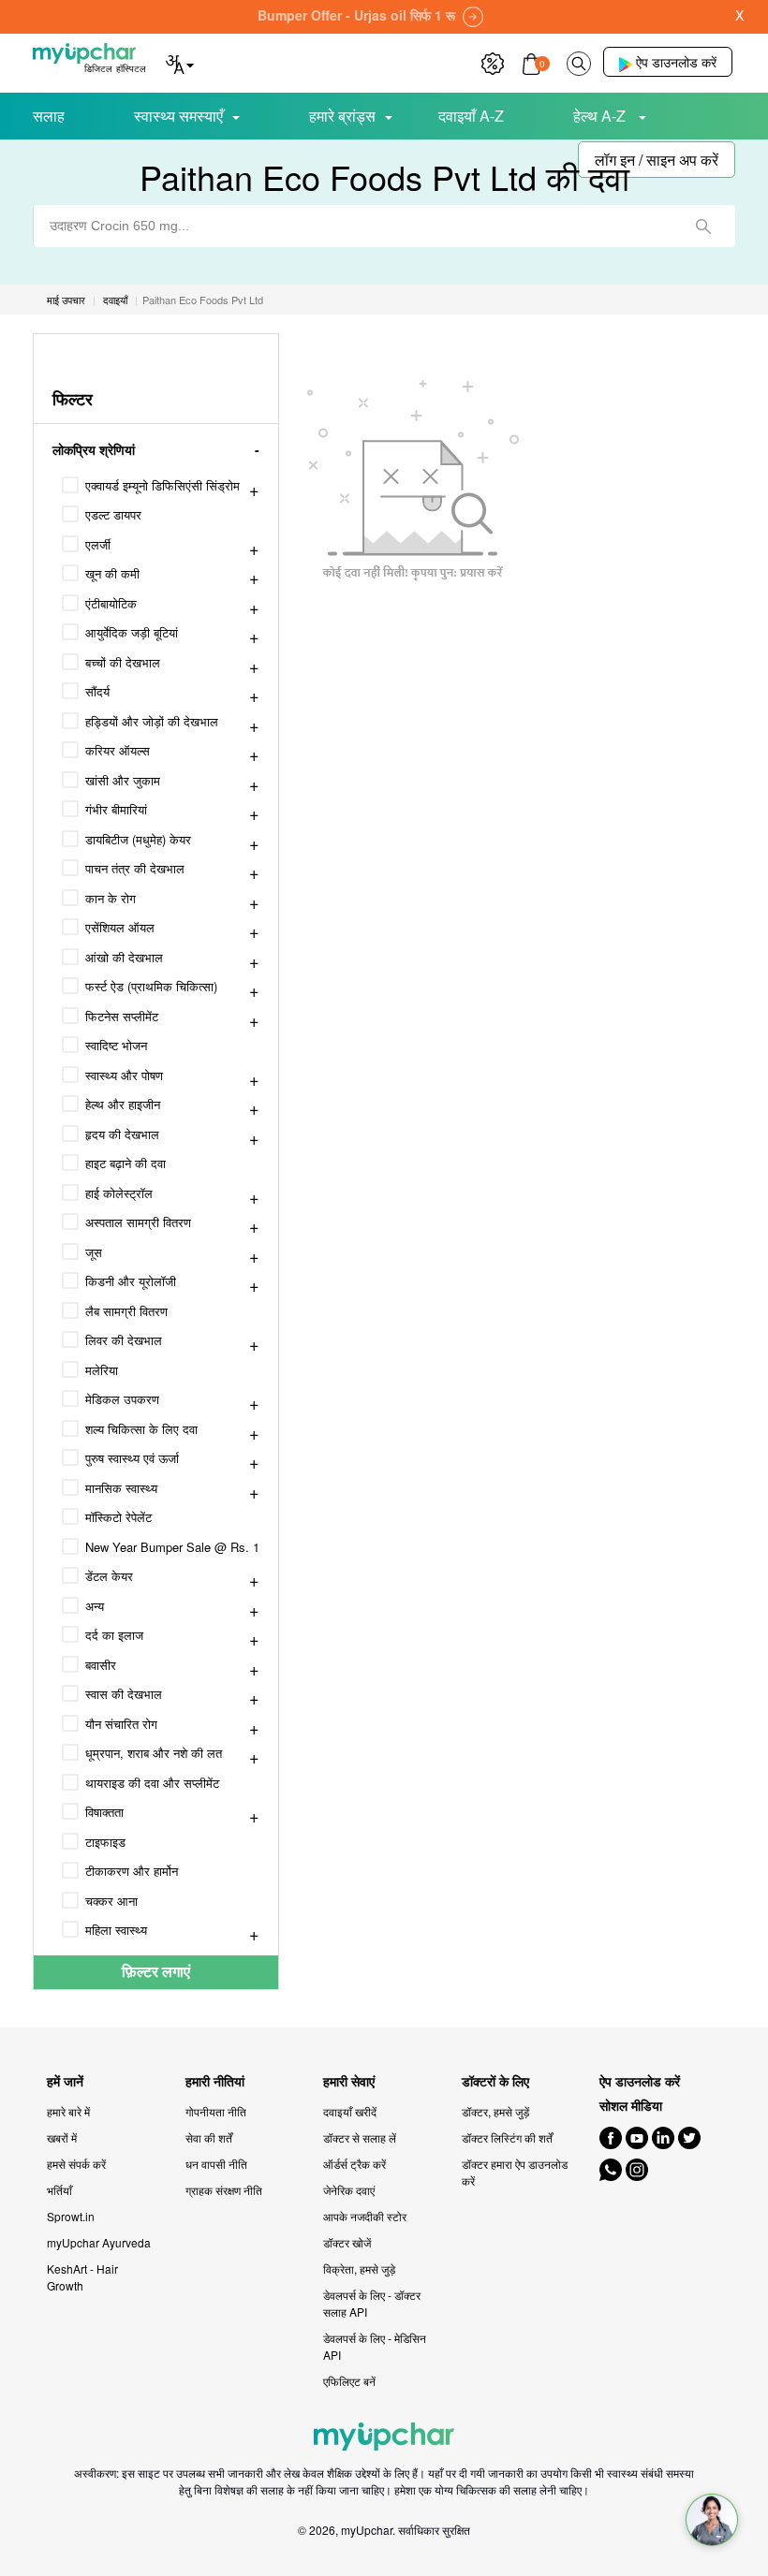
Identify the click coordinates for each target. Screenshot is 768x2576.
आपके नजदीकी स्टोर (365, 2216)
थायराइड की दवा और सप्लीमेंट (152, 1783)
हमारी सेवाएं (349, 2081)
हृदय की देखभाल (122, 1134)
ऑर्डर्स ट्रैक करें (354, 2164)
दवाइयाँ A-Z (471, 116)
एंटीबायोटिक (111, 603)
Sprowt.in (71, 2216)
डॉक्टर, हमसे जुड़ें (495, 2111)
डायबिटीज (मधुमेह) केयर (138, 839)
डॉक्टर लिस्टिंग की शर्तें (507, 2137)
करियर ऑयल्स (118, 750)
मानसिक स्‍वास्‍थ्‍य (121, 1488)
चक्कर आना (111, 1901)
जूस (94, 1252)
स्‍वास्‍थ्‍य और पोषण (124, 1075)
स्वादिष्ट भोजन (116, 1045)
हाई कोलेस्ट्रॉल (119, 1193)
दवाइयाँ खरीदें (350, 2111)
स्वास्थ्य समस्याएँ (178, 116)
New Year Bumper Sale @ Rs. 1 (172, 1547)
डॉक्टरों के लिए (495, 2081)
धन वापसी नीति (216, 2164)
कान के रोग (111, 898)
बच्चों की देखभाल (123, 662)
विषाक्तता (104, 1812)
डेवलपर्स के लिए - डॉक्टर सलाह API (372, 2303)
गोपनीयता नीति (216, 2111)
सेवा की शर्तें (209, 2137)
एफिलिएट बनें (349, 2381)
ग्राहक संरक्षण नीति (224, 2190)
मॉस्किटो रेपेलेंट (118, 1517)
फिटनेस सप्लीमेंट (122, 1016)
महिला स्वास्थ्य (116, 1930)
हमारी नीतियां (215, 2081)
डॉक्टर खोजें (347, 2242)
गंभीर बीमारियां (116, 809)
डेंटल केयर (109, 1576)
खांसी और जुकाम (123, 780)
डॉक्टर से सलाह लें (360, 2137)
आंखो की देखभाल (124, 957)
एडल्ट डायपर (113, 514)
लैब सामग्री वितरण (126, 1311)
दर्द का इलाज (114, 1635)
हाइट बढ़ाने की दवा (126, 1163)
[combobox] (384, 226)
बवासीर (101, 1665)
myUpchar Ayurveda (99, 2242)
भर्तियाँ (59, 2190)
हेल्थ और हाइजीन (123, 1104)
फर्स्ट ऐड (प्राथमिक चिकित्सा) (151, 986)
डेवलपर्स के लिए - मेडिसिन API (375, 2346)
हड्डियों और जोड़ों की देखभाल (152, 721)
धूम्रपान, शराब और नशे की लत (154, 1753)
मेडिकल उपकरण (122, 1399)
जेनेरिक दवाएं (349, 2190)
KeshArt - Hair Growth (82, 2277)
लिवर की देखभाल (124, 1340)
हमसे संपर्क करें (76, 2164)
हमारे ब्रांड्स (342, 116)
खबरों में (62, 2137)
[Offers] (493, 61)
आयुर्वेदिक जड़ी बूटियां (132, 632)
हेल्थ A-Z (601, 116)
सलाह (49, 116)
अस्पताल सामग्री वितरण (138, 1222)
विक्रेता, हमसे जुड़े (359, 2269)
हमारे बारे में (68, 2111)
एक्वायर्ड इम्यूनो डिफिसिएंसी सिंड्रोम (162, 485)
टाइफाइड (105, 1842)
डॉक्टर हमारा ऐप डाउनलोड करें (515, 2172)
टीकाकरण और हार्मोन (132, 1871)
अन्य (95, 1606)
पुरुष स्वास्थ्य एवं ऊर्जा (132, 1458)
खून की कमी (112, 573)
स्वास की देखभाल (124, 1694)
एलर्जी (98, 544)
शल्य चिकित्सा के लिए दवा (141, 1429)
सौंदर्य (97, 691)
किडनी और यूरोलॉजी (131, 1281)
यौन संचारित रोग (121, 1724)
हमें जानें (65, 2081)
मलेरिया (102, 1370)
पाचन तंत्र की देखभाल (135, 868)
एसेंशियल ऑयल (120, 927)
